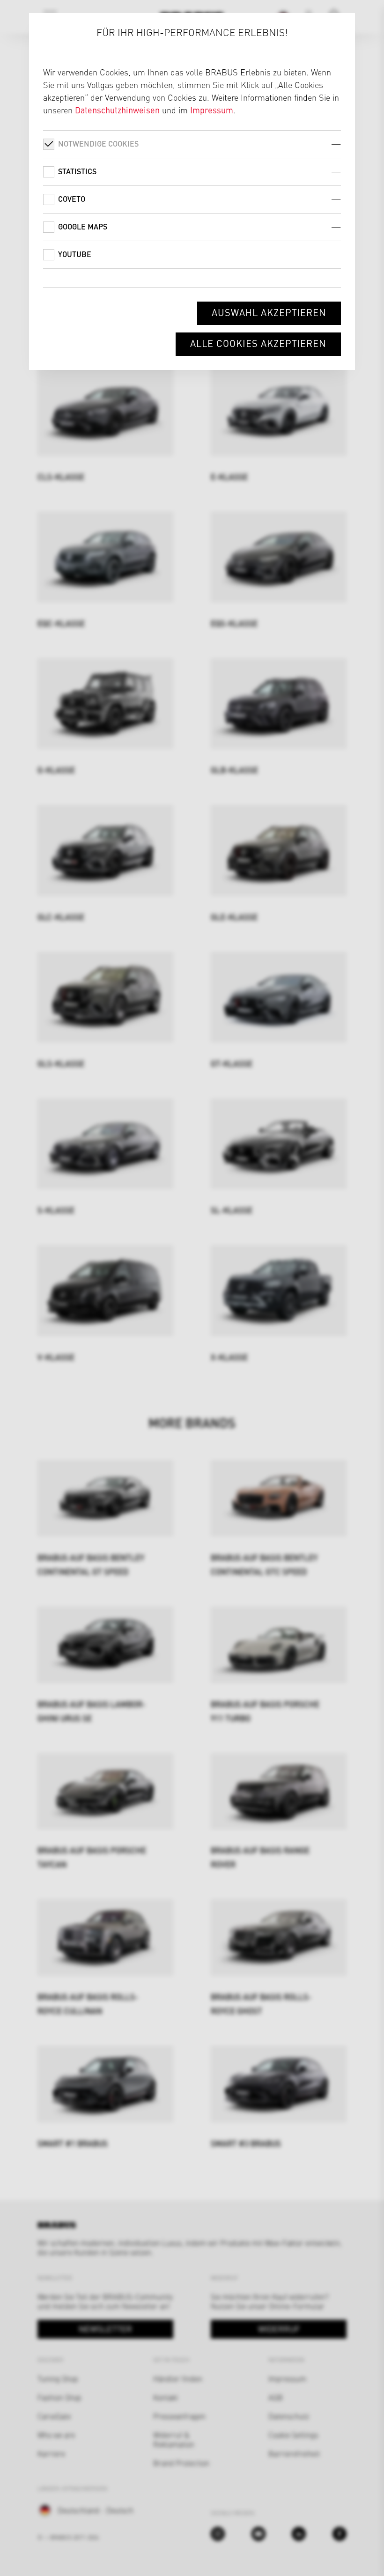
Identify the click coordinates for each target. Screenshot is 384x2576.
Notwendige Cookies (98, 144)
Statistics (77, 171)
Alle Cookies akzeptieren (258, 343)
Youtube (75, 254)
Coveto (72, 199)
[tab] (192, 144)
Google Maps (83, 226)
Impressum (212, 110)
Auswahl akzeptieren (269, 312)
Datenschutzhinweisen (117, 110)
